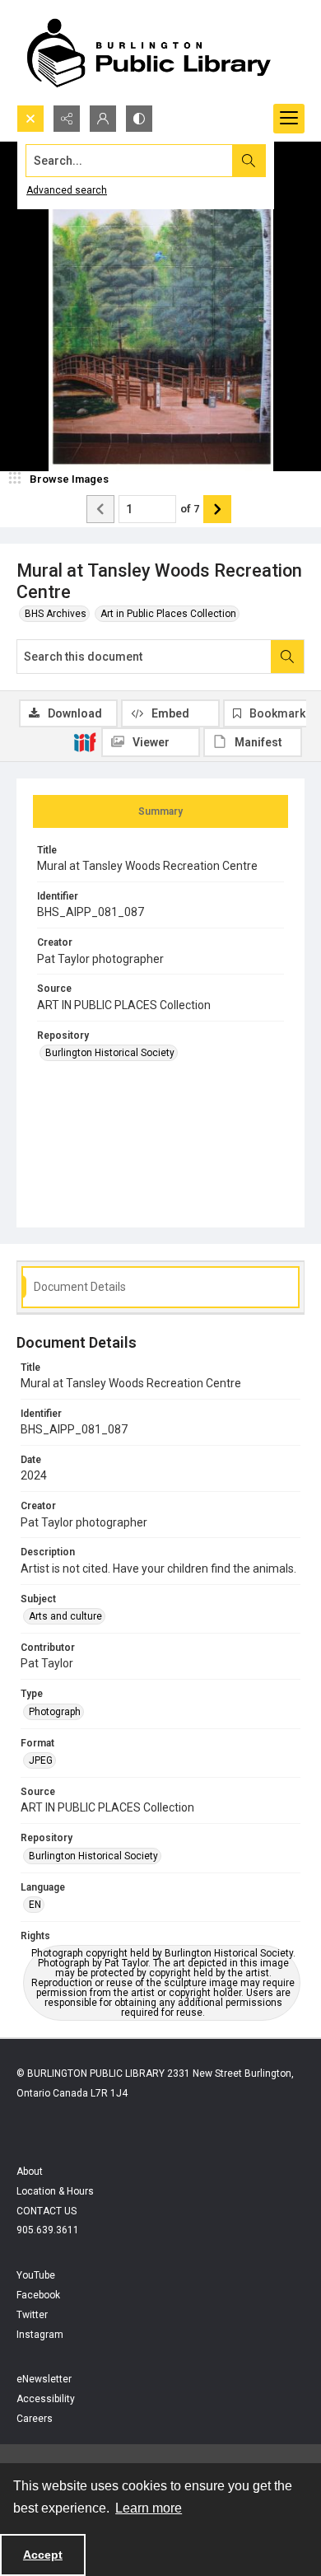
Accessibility (46, 2399)
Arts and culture (65, 1616)
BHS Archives (56, 614)
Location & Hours (55, 2191)
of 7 (190, 509)
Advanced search (67, 190)
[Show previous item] (100, 509)
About (30, 2172)
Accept (43, 2555)
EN (35, 1905)
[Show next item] (217, 509)
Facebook (38, 2295)
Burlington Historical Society (110, 1053)
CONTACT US (47, 2211)
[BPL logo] (148, 52)
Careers (35, 2419)
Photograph (55, 1712)
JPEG (41, 1760)
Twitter (32, 2315)
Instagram (40, 2335)
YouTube (36, 2275)
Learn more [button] (149, 2508)
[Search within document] (287, 657)
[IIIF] (85, 741)
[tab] (160, 811)
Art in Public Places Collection (168, 614)
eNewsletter (44, 2379)
